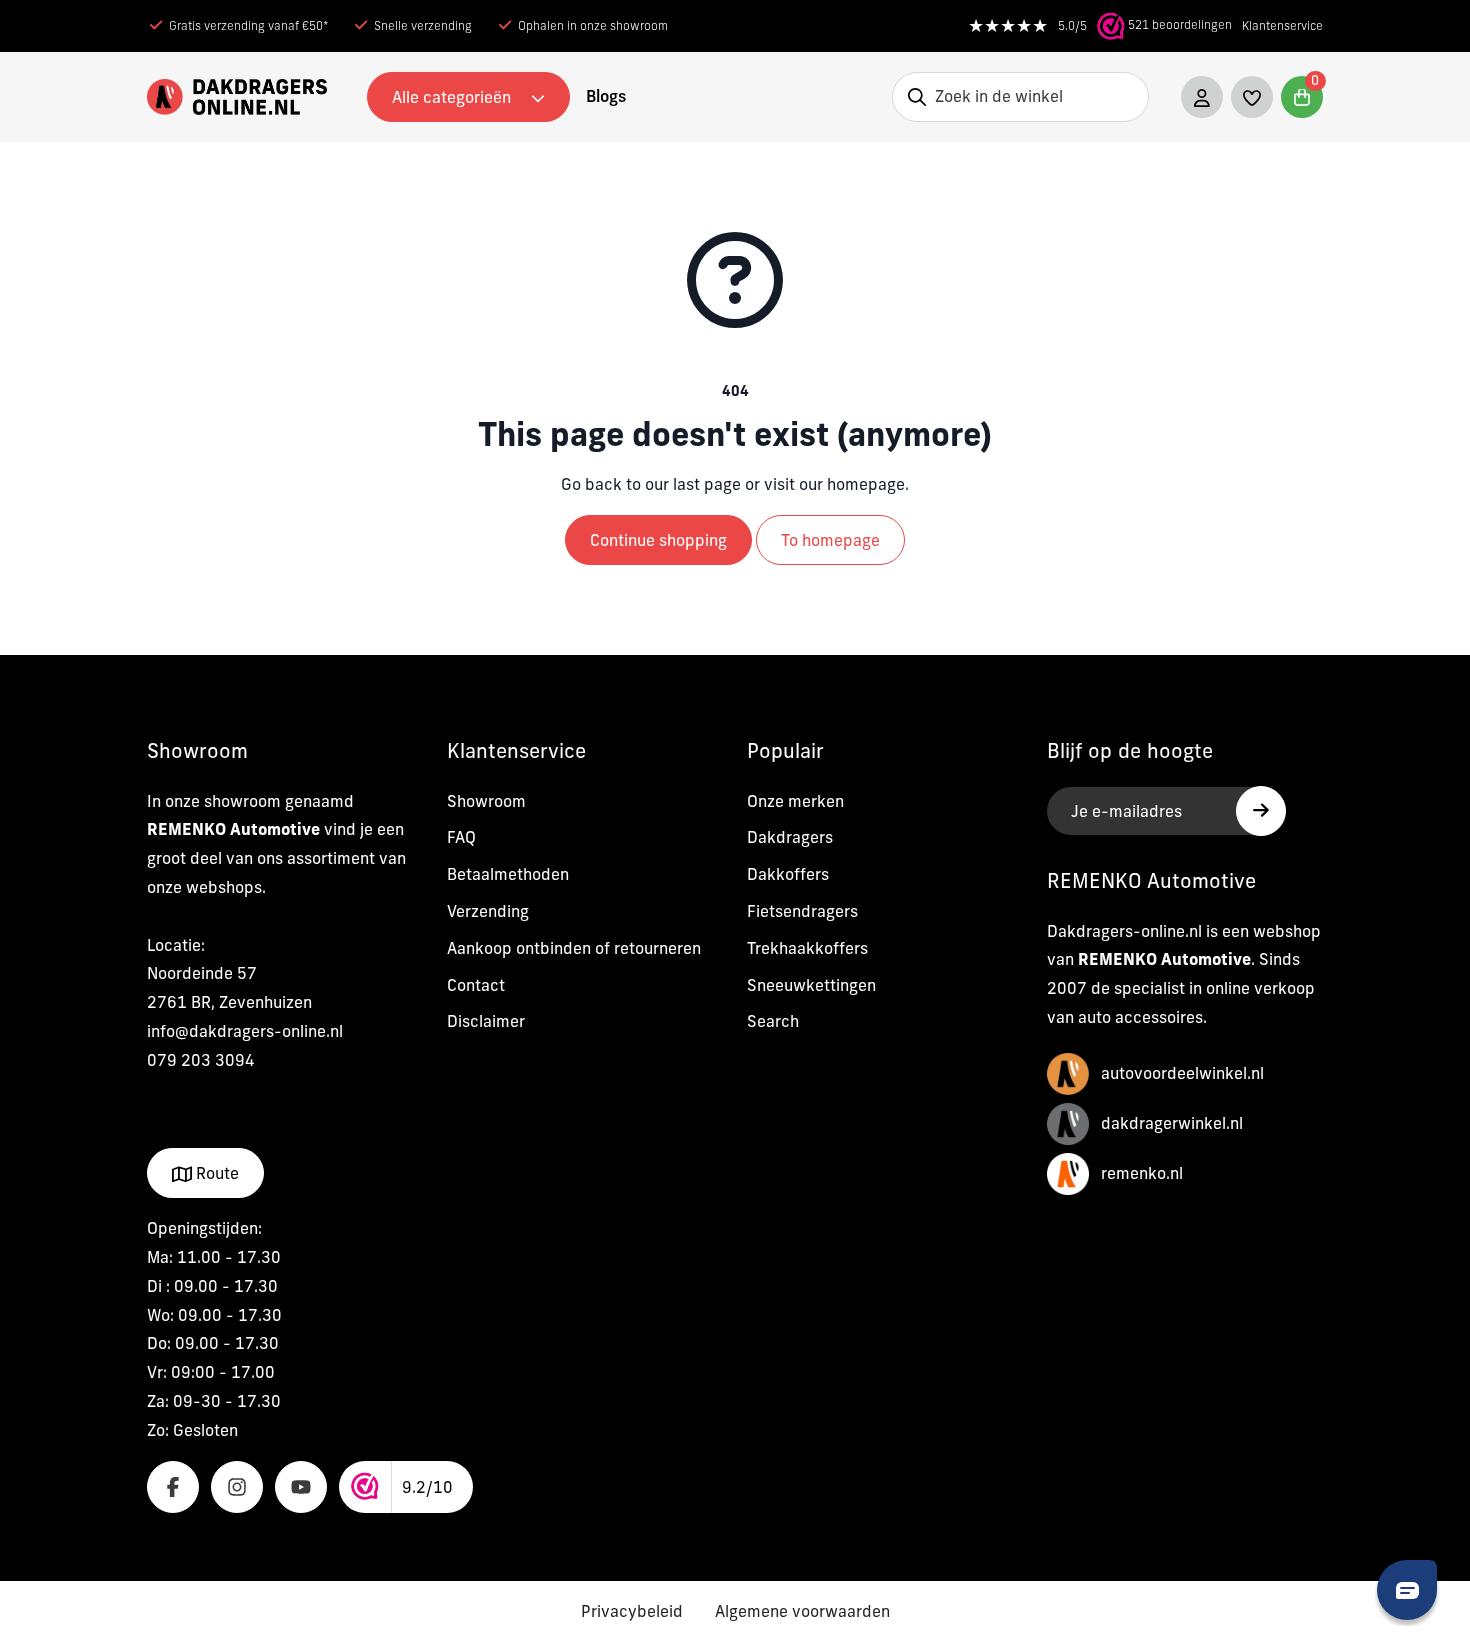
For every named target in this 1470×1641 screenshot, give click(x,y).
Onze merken (795, 801)
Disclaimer (486, 1021)
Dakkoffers (788, 874)
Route (215, 1173)
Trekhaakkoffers (807, 948)
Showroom (486, 801)
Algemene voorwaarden (802, 1611)
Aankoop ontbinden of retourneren (574, 948)
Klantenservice (1282, 25)
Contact (476, 985)
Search (773, 1021)
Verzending (488, 911)
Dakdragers (790, 837)
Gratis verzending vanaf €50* (249, 25)
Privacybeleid (632, 1611)
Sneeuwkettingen (811, 985)
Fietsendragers (802, 911)
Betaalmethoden (508, 874)
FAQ (461, 837)
